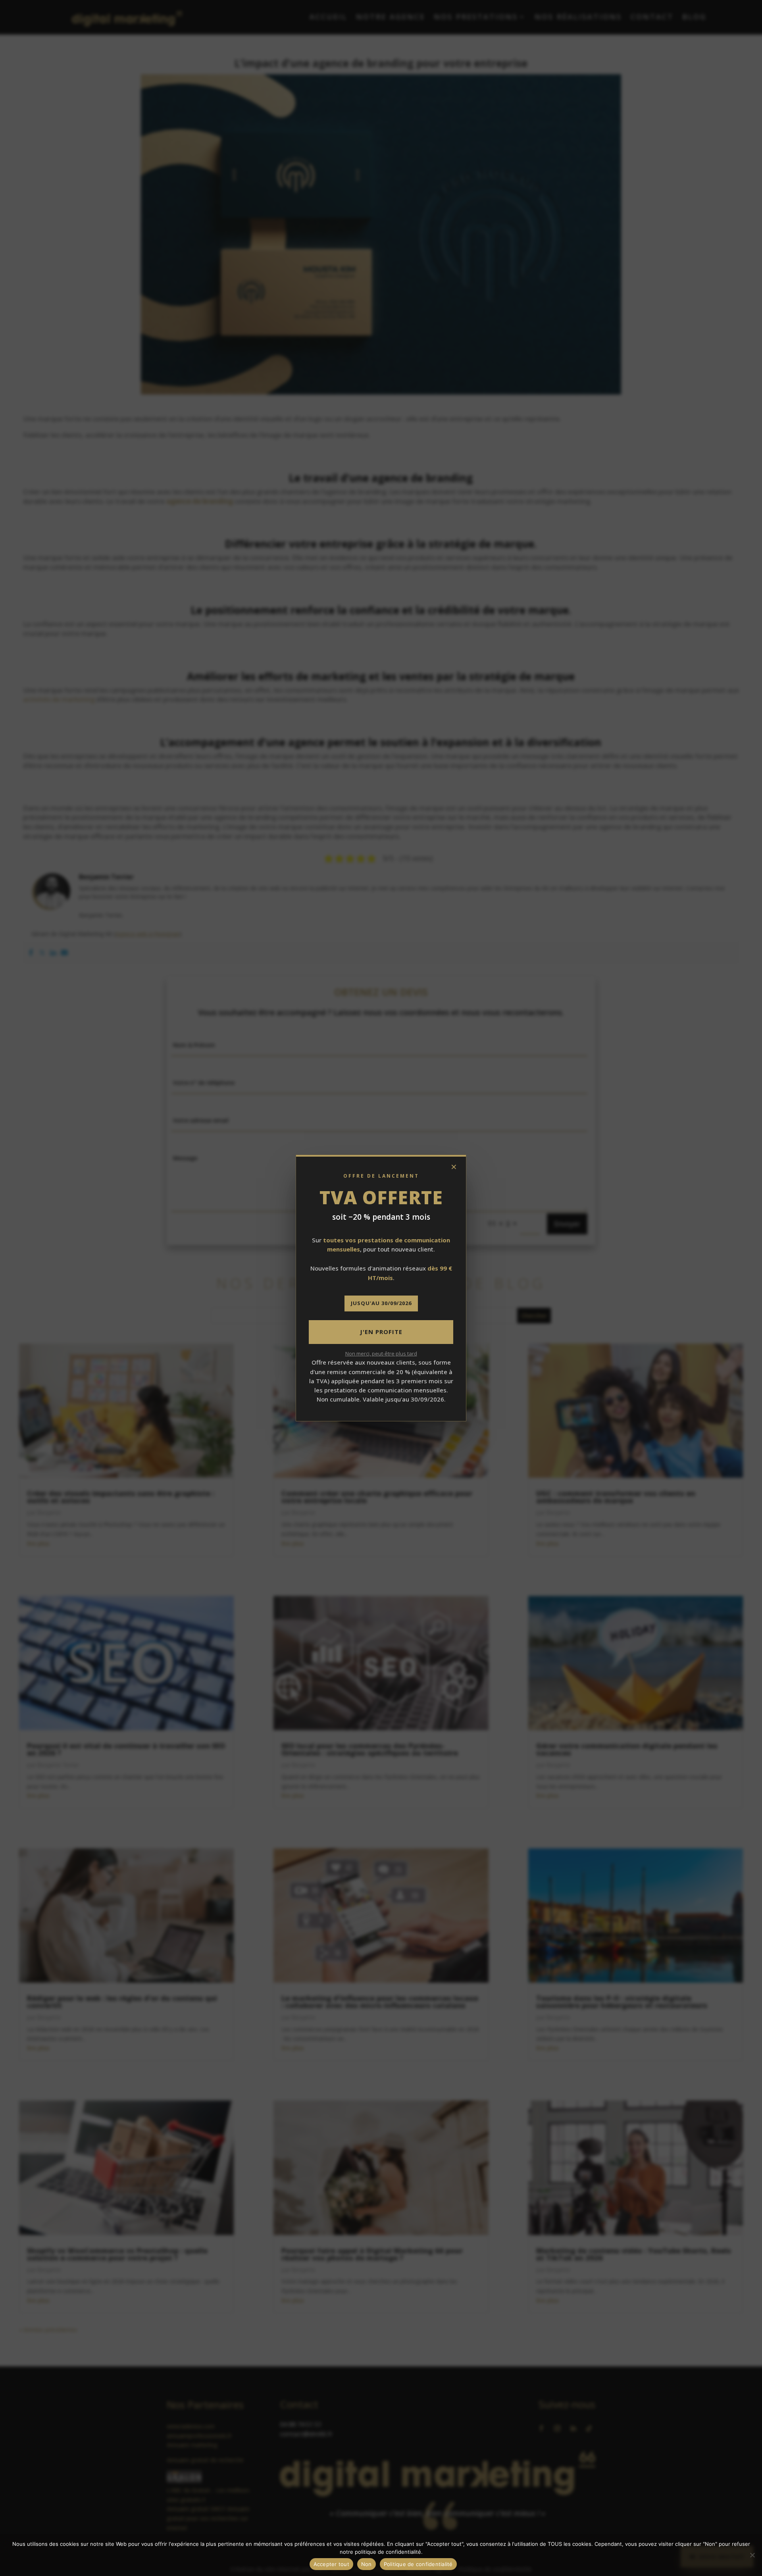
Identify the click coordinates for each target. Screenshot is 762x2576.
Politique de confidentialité (418, 2564)
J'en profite (381, 1332)
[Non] (752, 2555)
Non (367, 2564)
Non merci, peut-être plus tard (381, 1353)
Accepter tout (331, 2564)
